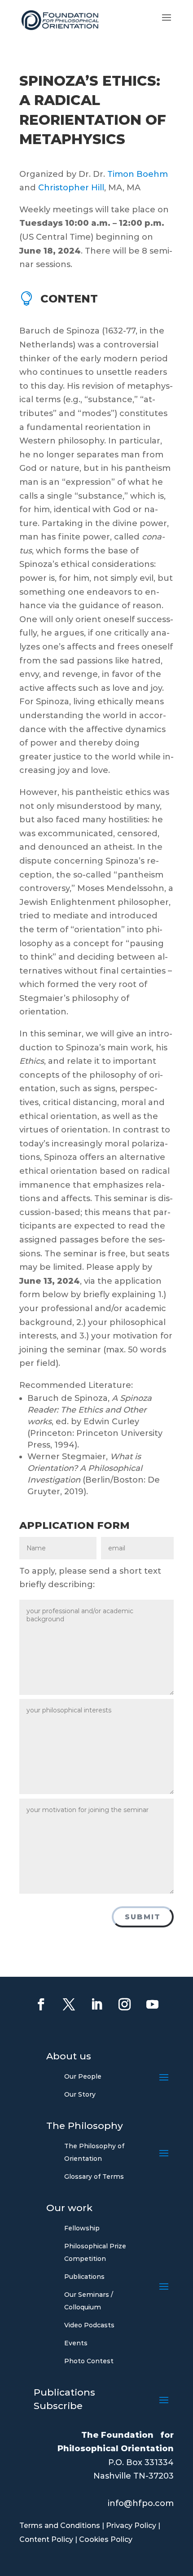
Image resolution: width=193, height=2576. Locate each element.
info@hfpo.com (141, 2503)
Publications (84, 2277)
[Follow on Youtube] (152, 2005)
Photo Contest (89, 2361)
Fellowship (82, 2228)
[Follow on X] (69, 2005)
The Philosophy (85, 2127)
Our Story (80, 2094)
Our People (83, 2076)
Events (76, 2343)
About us (69, 2057)
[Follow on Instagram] (124, 2005)
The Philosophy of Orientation (94, 2152)
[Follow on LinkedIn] (96, 2005)
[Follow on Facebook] (41, 2005)
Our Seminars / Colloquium (89, 2301)
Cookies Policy (106, 2539)
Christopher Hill (71, 188)
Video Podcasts (89, 2325)
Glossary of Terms (94, 2177)
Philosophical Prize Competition (95, 2252)
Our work (69, 2209)
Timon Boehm (138, 174)
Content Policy (46, 2539)
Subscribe (58, 2407)
